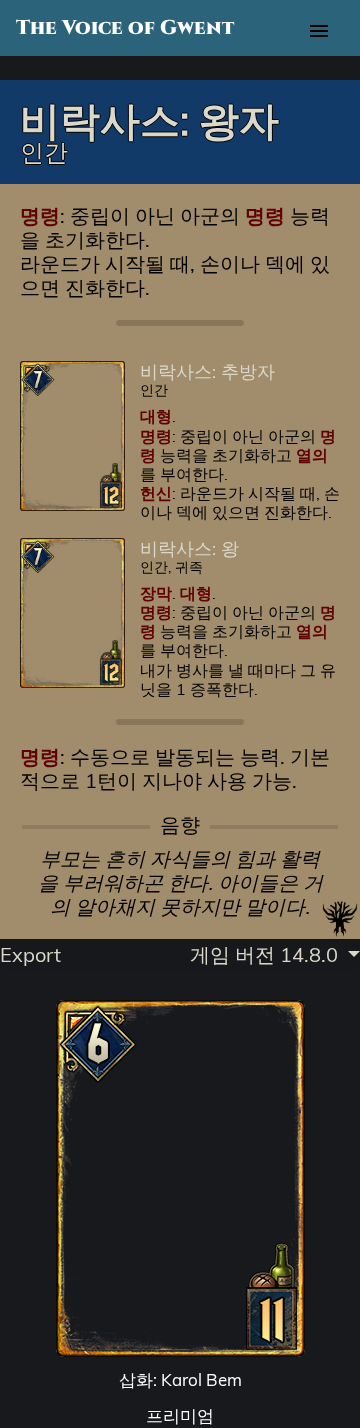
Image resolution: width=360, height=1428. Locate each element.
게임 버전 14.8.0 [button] (266, 954)
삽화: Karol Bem (180, 1379)
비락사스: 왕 (189, 548)
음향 (180, 825)
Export (30, 954)
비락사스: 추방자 (207, 371)
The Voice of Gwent (125, 28)
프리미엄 (180, 1415)
